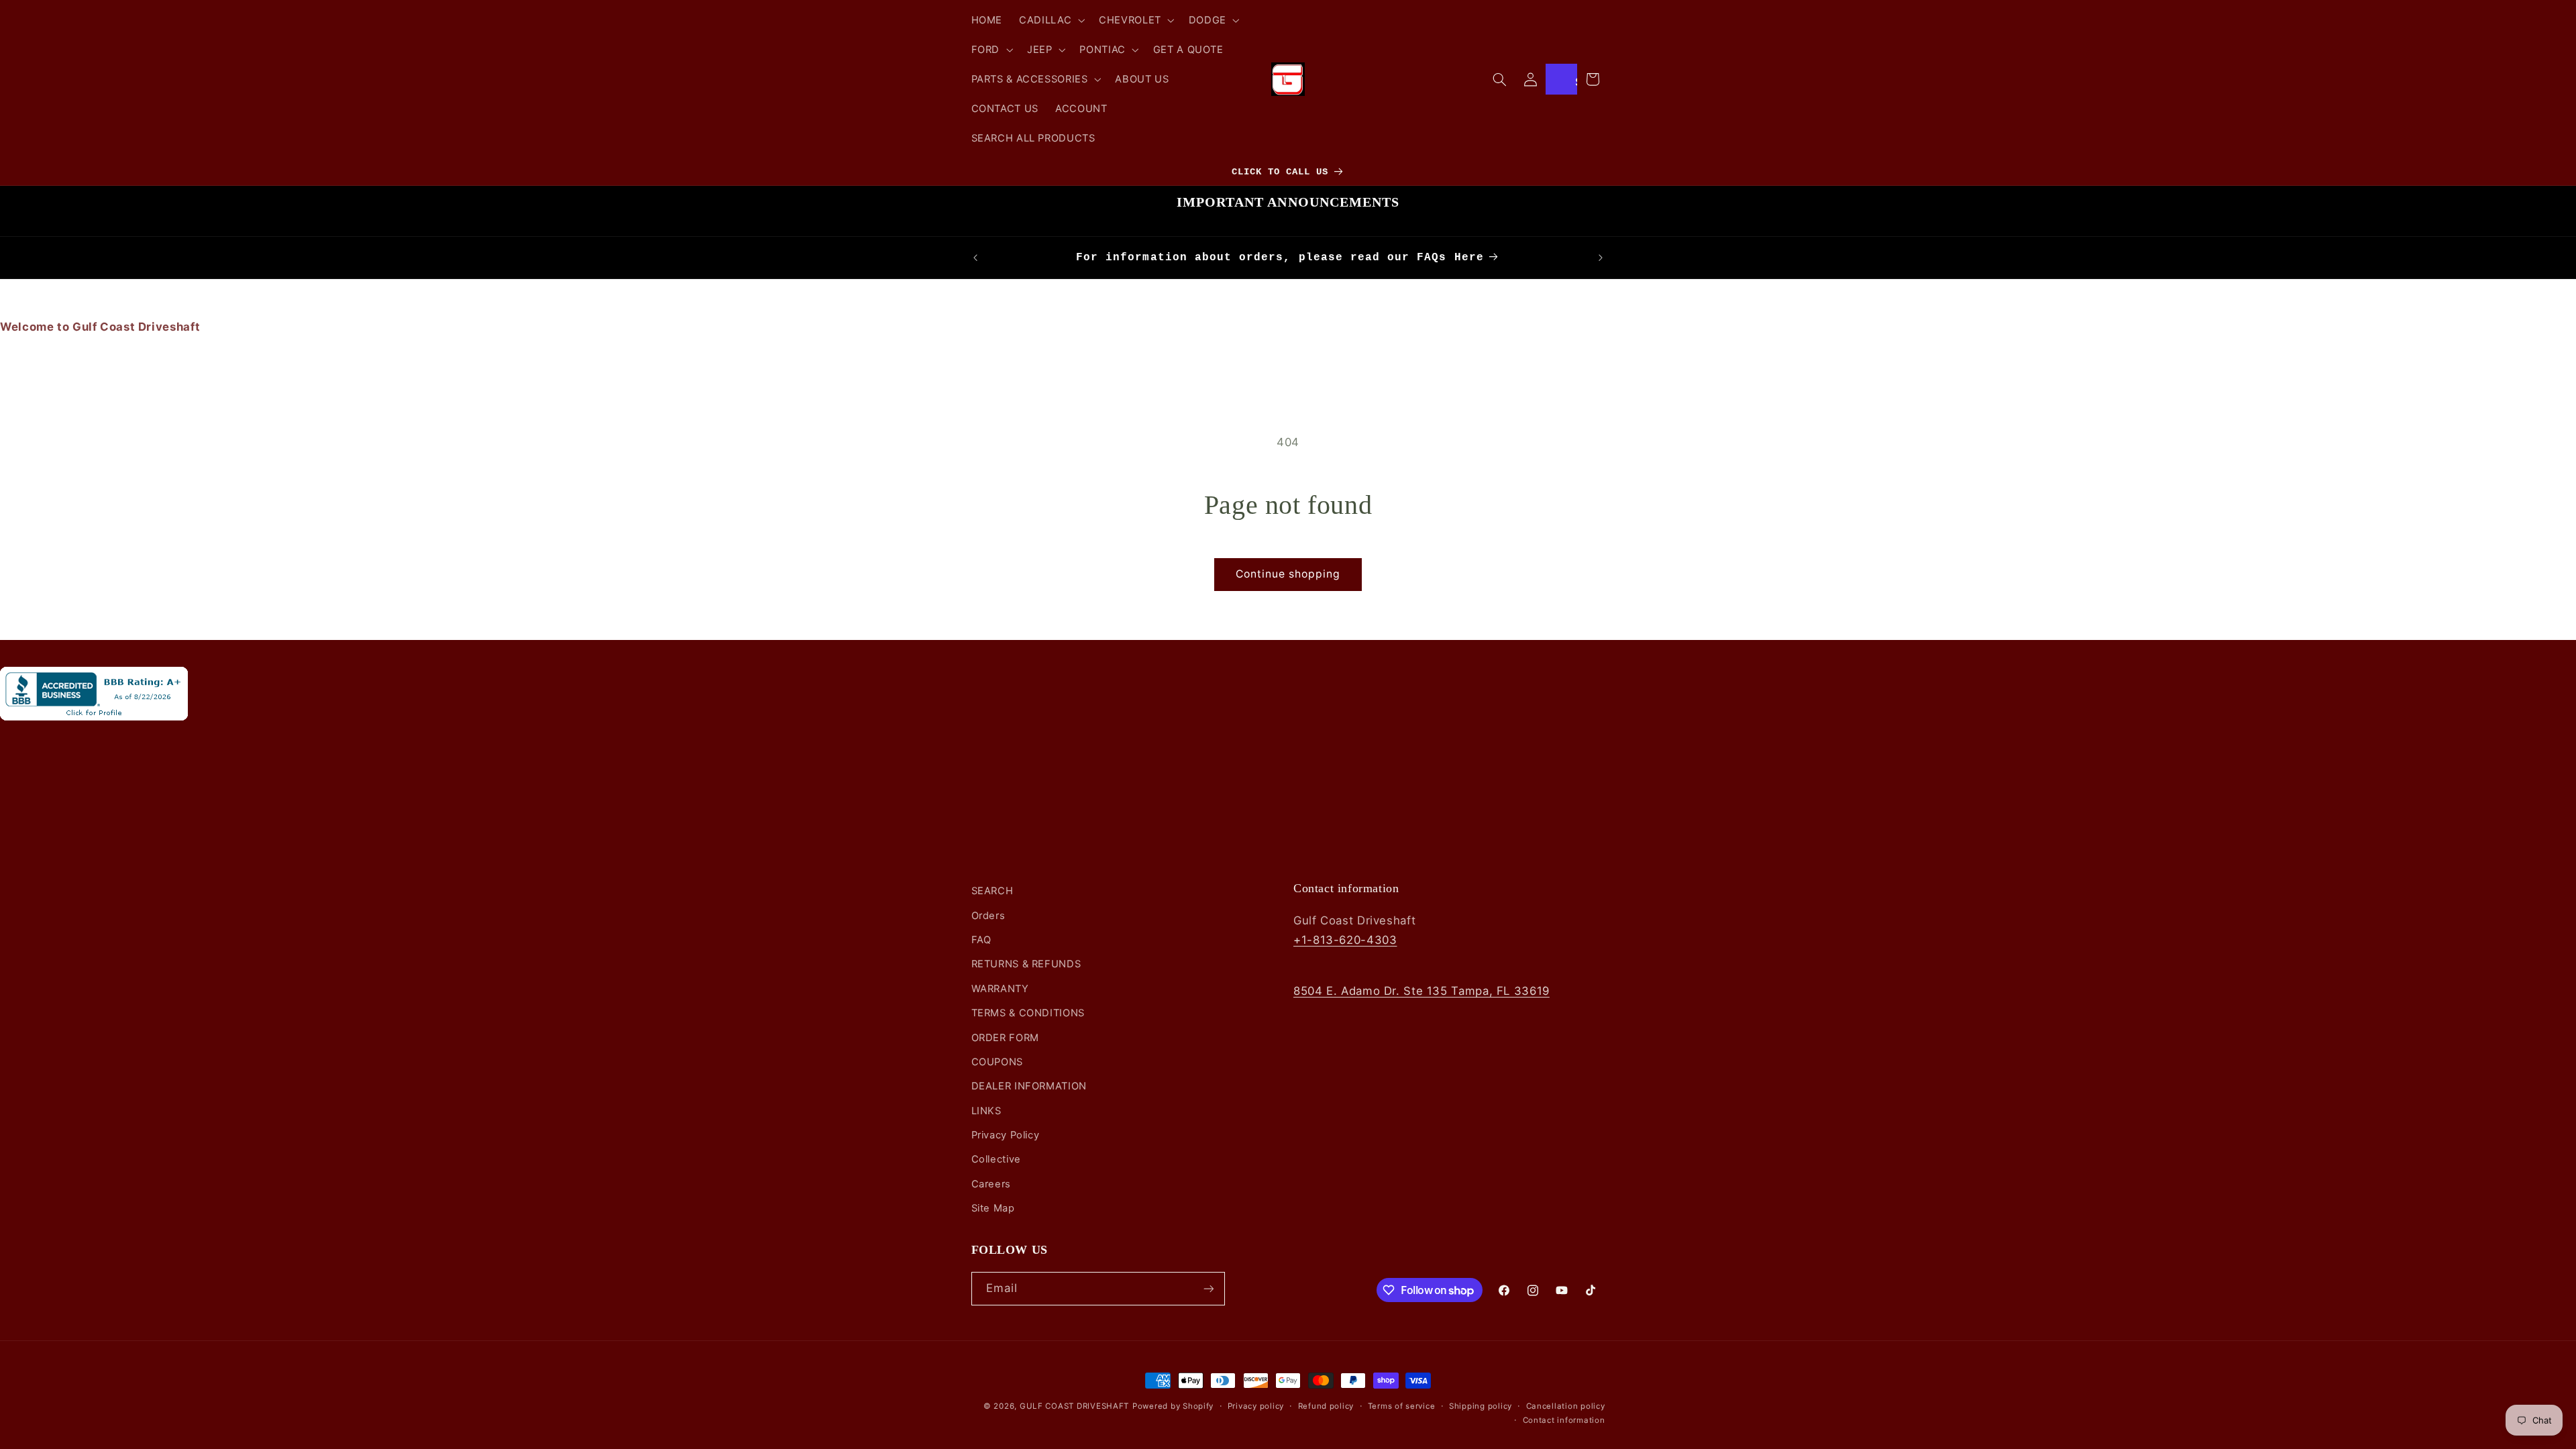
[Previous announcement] (975, 258)
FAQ (981, 940)
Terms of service (1402, 1406)
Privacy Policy (1006, 1135)
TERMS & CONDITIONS (1028, 1013)
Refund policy (1326, 1406)
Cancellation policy (1566, 1406)
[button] (1051, 20)
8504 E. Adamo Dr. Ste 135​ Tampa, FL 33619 (1421, 991)
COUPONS (997, 1062)
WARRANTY (1000, 989)
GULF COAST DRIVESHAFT (1074, 1406)
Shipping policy (1481, 1406)
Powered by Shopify (1173, 1406)
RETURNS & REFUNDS (1026, 964)
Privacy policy (1256, 1406)
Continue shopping (1288, 574)
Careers (991, 1184)
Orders (988, 916)
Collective (996, 1159)
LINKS (986, 1111)
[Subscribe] (1208, 1288)
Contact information (1564, 1420)
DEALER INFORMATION (1029, 1086)
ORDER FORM (1005, 1038)
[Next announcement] (1601, 258)
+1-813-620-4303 (1345, 940)
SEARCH (992, 891)
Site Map (993, 1208)
